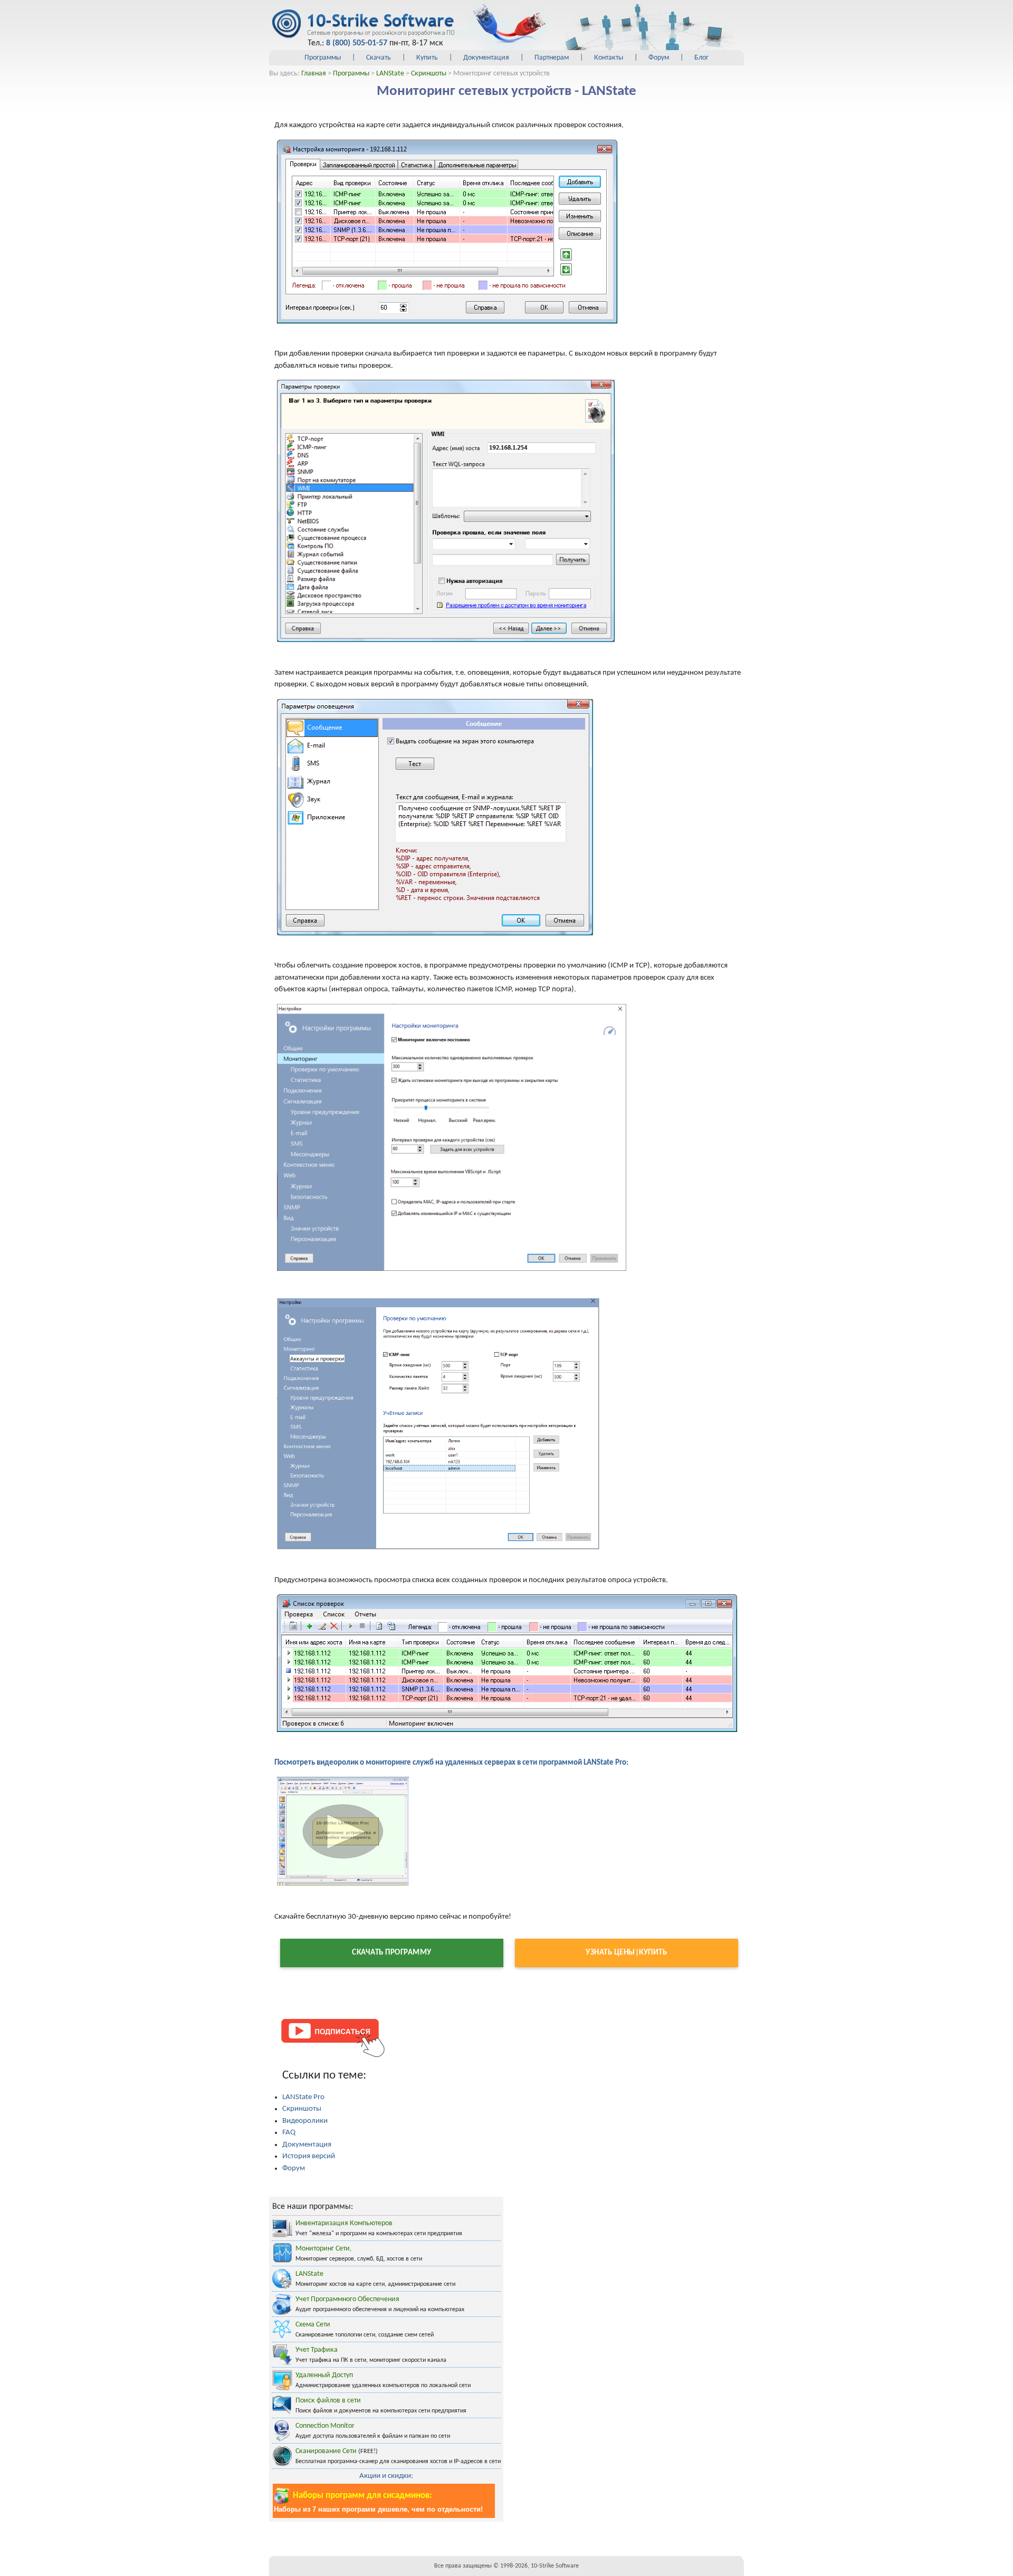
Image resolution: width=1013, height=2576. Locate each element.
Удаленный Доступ (324, 2375)
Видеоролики (305, 2121)
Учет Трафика (317, 2350)
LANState (390, 74)
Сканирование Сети (326, 2451)
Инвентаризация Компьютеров (344, 2223)
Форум (659, 58)
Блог (701, 58)
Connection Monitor (325, 2426)
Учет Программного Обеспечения (347, 2299)
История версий (309, 2156)
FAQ (289, 2133)
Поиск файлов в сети (328, 2401)
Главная (314, 74)
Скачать (379, 58)
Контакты (609, 58)
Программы (323, 58)
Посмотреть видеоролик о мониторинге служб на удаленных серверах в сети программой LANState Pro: (451, 1763)
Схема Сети (313, 2325)
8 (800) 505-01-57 (357, 43)
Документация (486, 58)
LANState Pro (303, 2097)
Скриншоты (429, 74)
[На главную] (363, 24)
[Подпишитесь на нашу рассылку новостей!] (332, 2037)
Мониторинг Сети (323, 2249)
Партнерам (552, 58)
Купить (427, 58)
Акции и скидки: (386, 2476)
